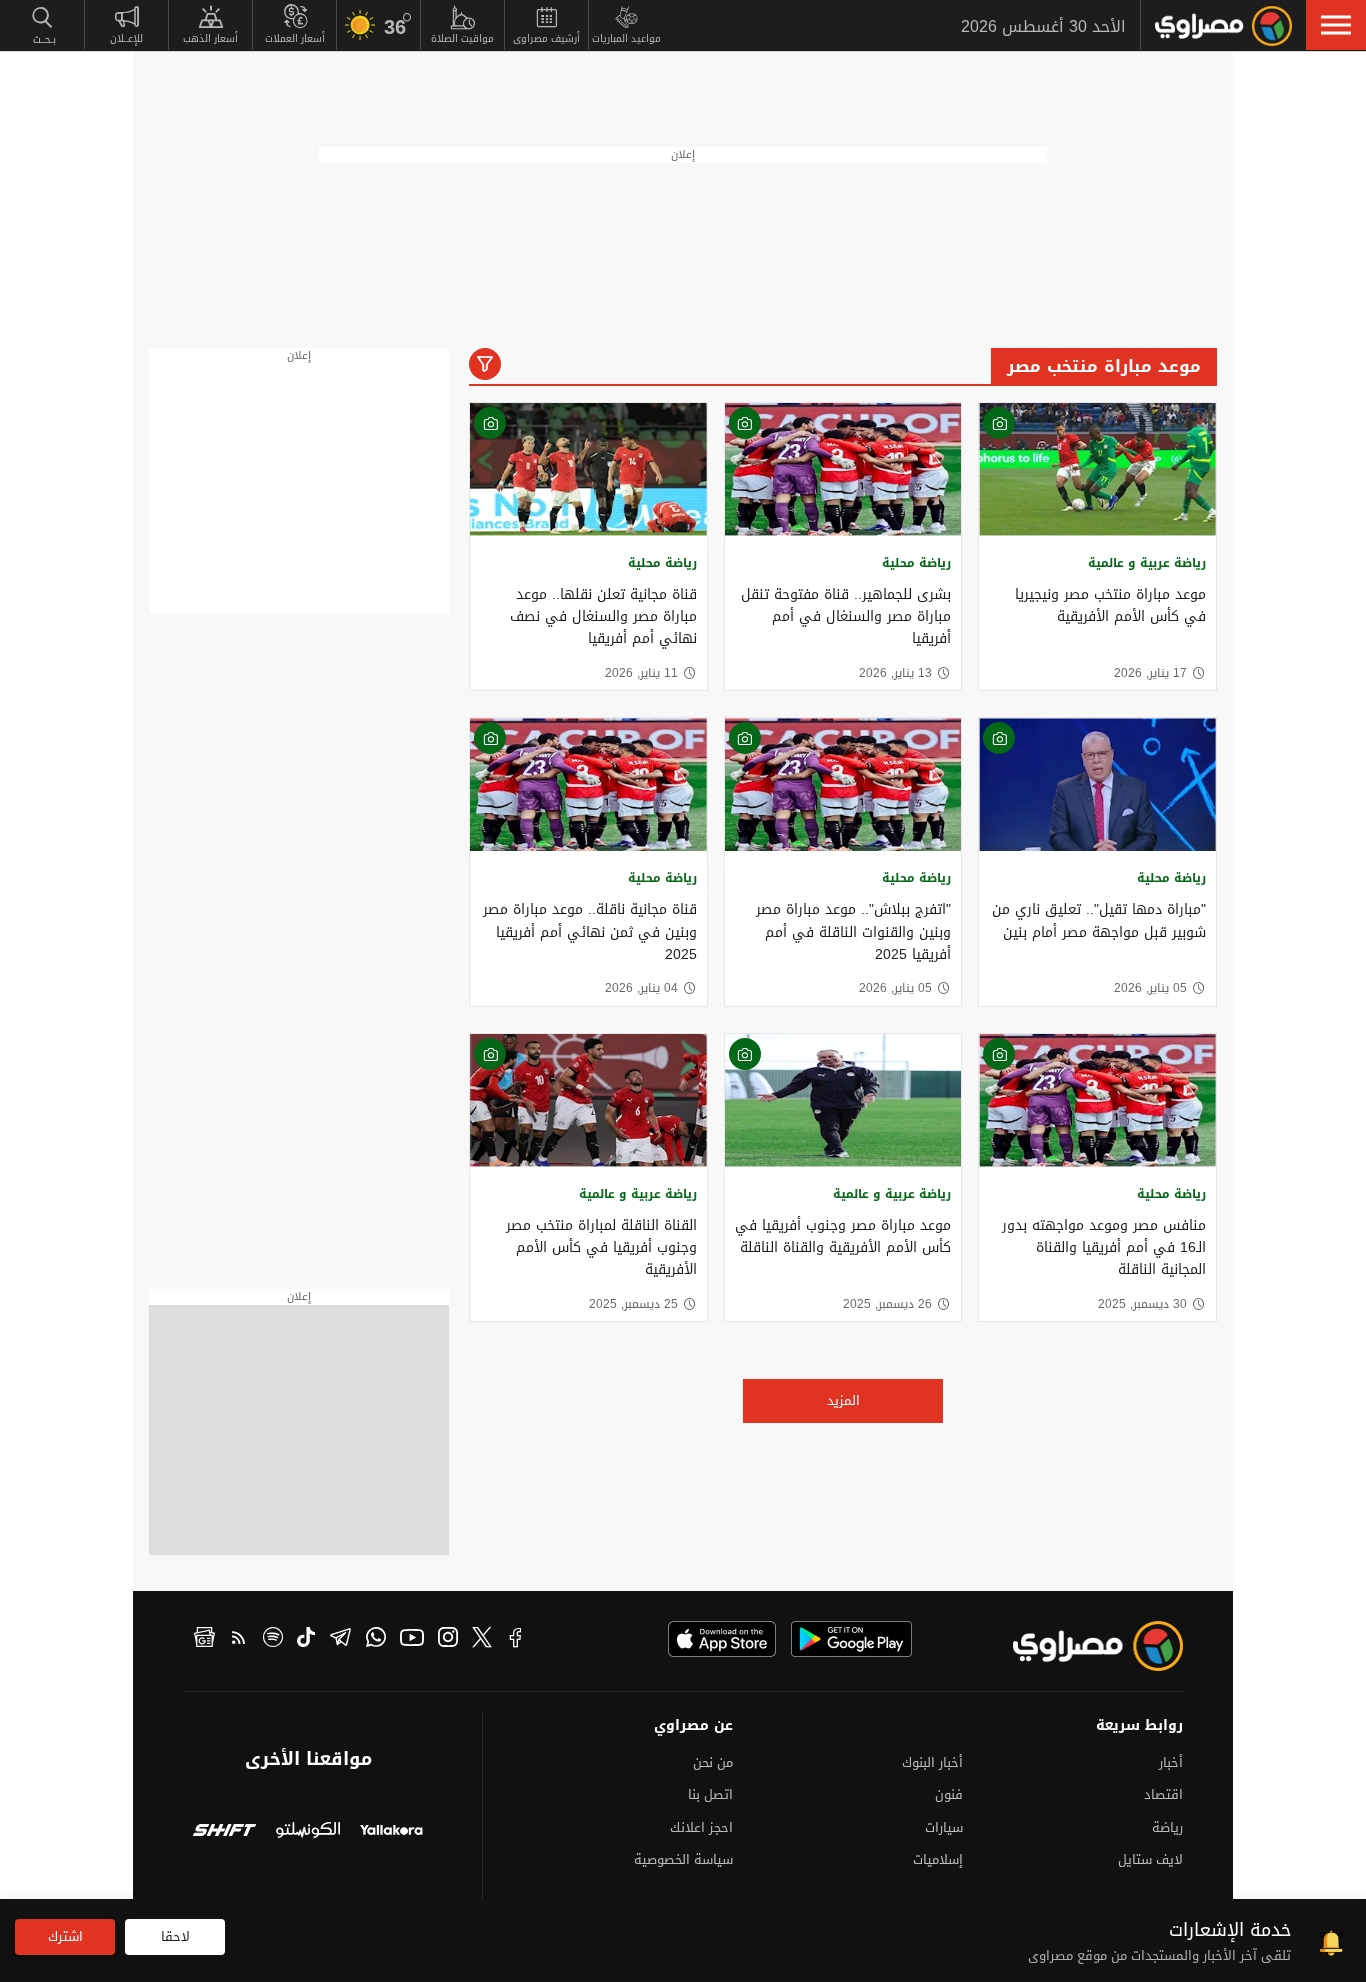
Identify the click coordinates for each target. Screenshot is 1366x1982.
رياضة (1167, 1827)
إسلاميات (938, 1859)
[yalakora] (391, 1832)
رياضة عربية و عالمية (1147, 563)
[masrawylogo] (1080, 1646)
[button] (1336, 25)
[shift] (224, 1832)
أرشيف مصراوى (546, 38)
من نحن (713, 1762)
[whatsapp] (376, 1640)
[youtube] (412, 1640)
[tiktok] (306, 1640)
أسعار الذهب (210, 38)
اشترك (65, 1936)
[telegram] (340, 1640)
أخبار (1171, 1762)
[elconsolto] (307, 1832)
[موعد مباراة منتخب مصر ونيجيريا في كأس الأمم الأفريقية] (1097, 469)
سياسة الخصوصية (683, 1859)
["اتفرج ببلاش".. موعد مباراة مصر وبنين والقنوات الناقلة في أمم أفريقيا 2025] (843, 784)
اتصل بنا (710, 1794)
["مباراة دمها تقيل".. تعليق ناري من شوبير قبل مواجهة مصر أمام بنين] (1097, 784)
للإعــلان (126, 38)
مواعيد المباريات (626, 38)
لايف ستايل (1150, 1859)
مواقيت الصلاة (462, 38)
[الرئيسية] (1223, 26)
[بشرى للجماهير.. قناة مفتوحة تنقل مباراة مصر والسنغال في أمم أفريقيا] (843, 469)
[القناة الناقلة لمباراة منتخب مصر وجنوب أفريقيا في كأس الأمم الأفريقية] (588, 1100)
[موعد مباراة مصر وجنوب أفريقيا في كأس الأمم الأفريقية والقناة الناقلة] (843, 1100)
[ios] (722, 1639)
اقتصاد (1163, 1794)
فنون (949, 1794)
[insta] (448, 1640)
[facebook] (516, 1640)
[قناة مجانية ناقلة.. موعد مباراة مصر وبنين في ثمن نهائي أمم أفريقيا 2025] (588, 784)
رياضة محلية (916, 563)
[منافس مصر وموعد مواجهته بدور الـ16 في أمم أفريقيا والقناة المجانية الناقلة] (1097, 1100)
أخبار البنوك (932, 1762)
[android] (851, 1639)
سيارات (944, 1827)
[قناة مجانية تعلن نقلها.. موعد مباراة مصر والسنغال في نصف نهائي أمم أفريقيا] (588, 469)
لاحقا (175, 1936)
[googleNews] (204, 1640)
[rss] (239, 1640)
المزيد (843, 1400)
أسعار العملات (295, 38)
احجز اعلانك (701, 1827)
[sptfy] (273, 1640)
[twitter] (482, 1640)
